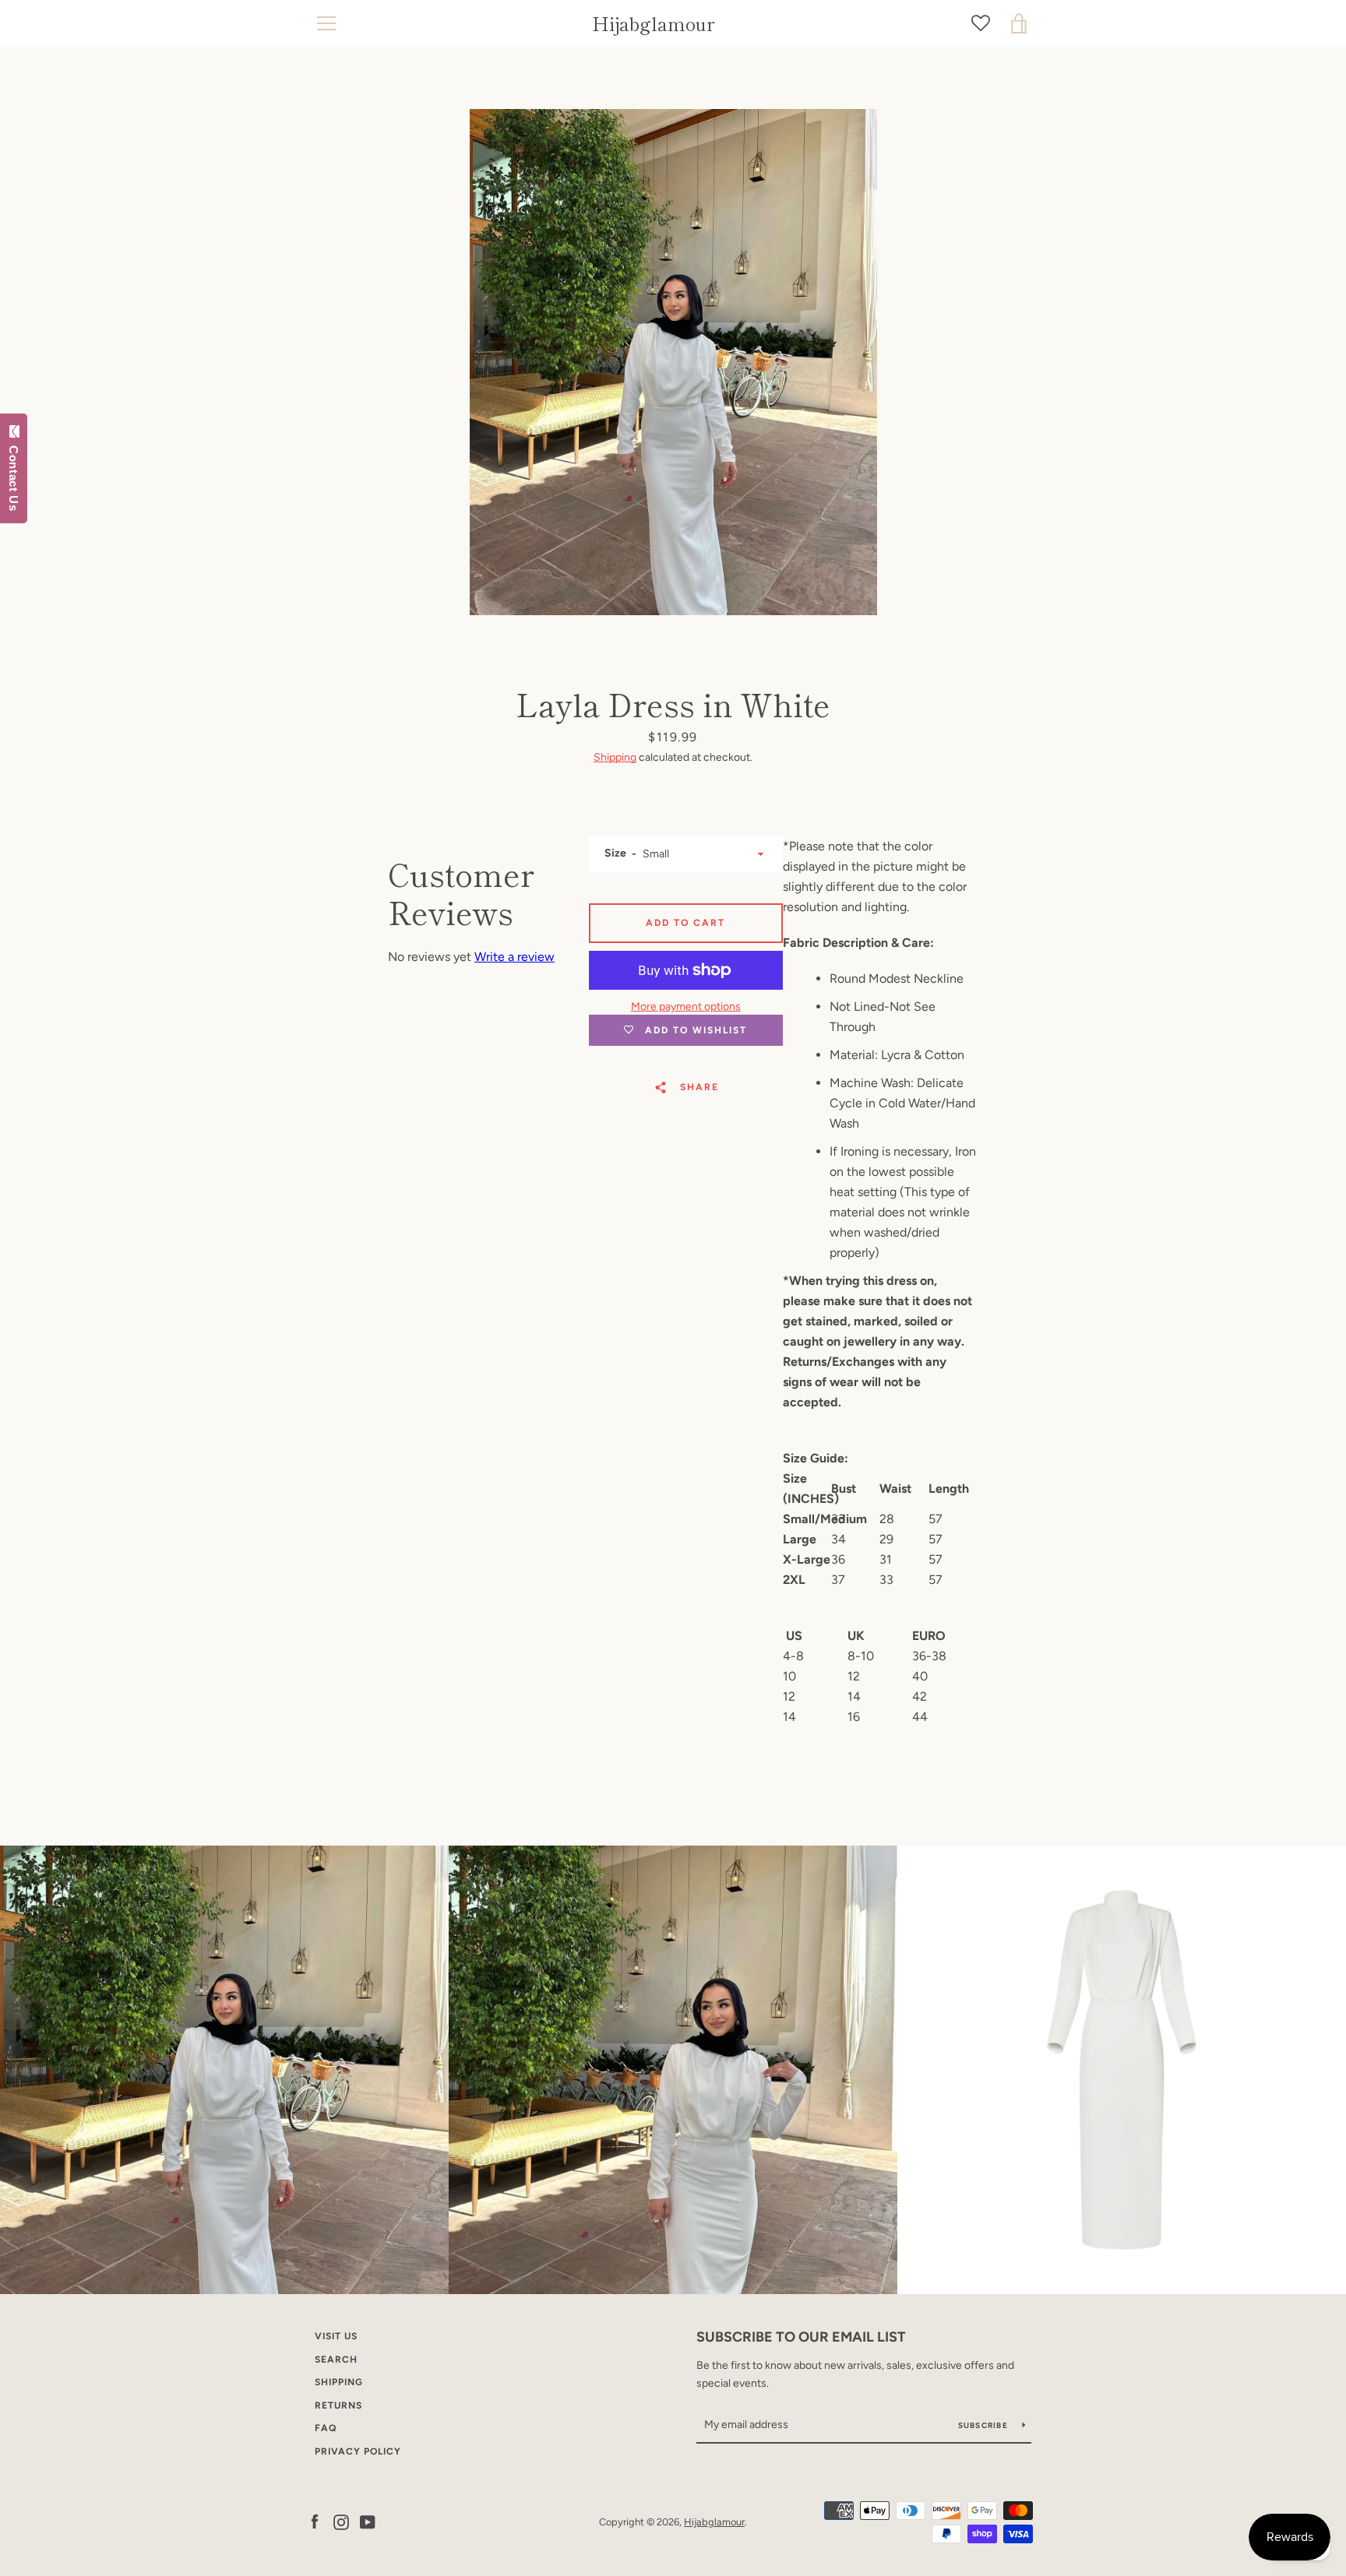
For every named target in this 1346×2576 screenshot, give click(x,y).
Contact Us (14, 475)
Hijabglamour (654, 24)
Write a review (514, 957)
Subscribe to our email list (801, 2337)
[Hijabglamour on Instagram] (341, 2521)
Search (336, 2360)
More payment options (686, 1006)
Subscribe (985, 2425)
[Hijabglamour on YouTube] (368, 2521)
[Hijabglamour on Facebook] (315, 2521)
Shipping (615, 757)
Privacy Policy (358, 2451)
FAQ (326, 2428)
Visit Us (336, 2336)
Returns (338, 2405)
